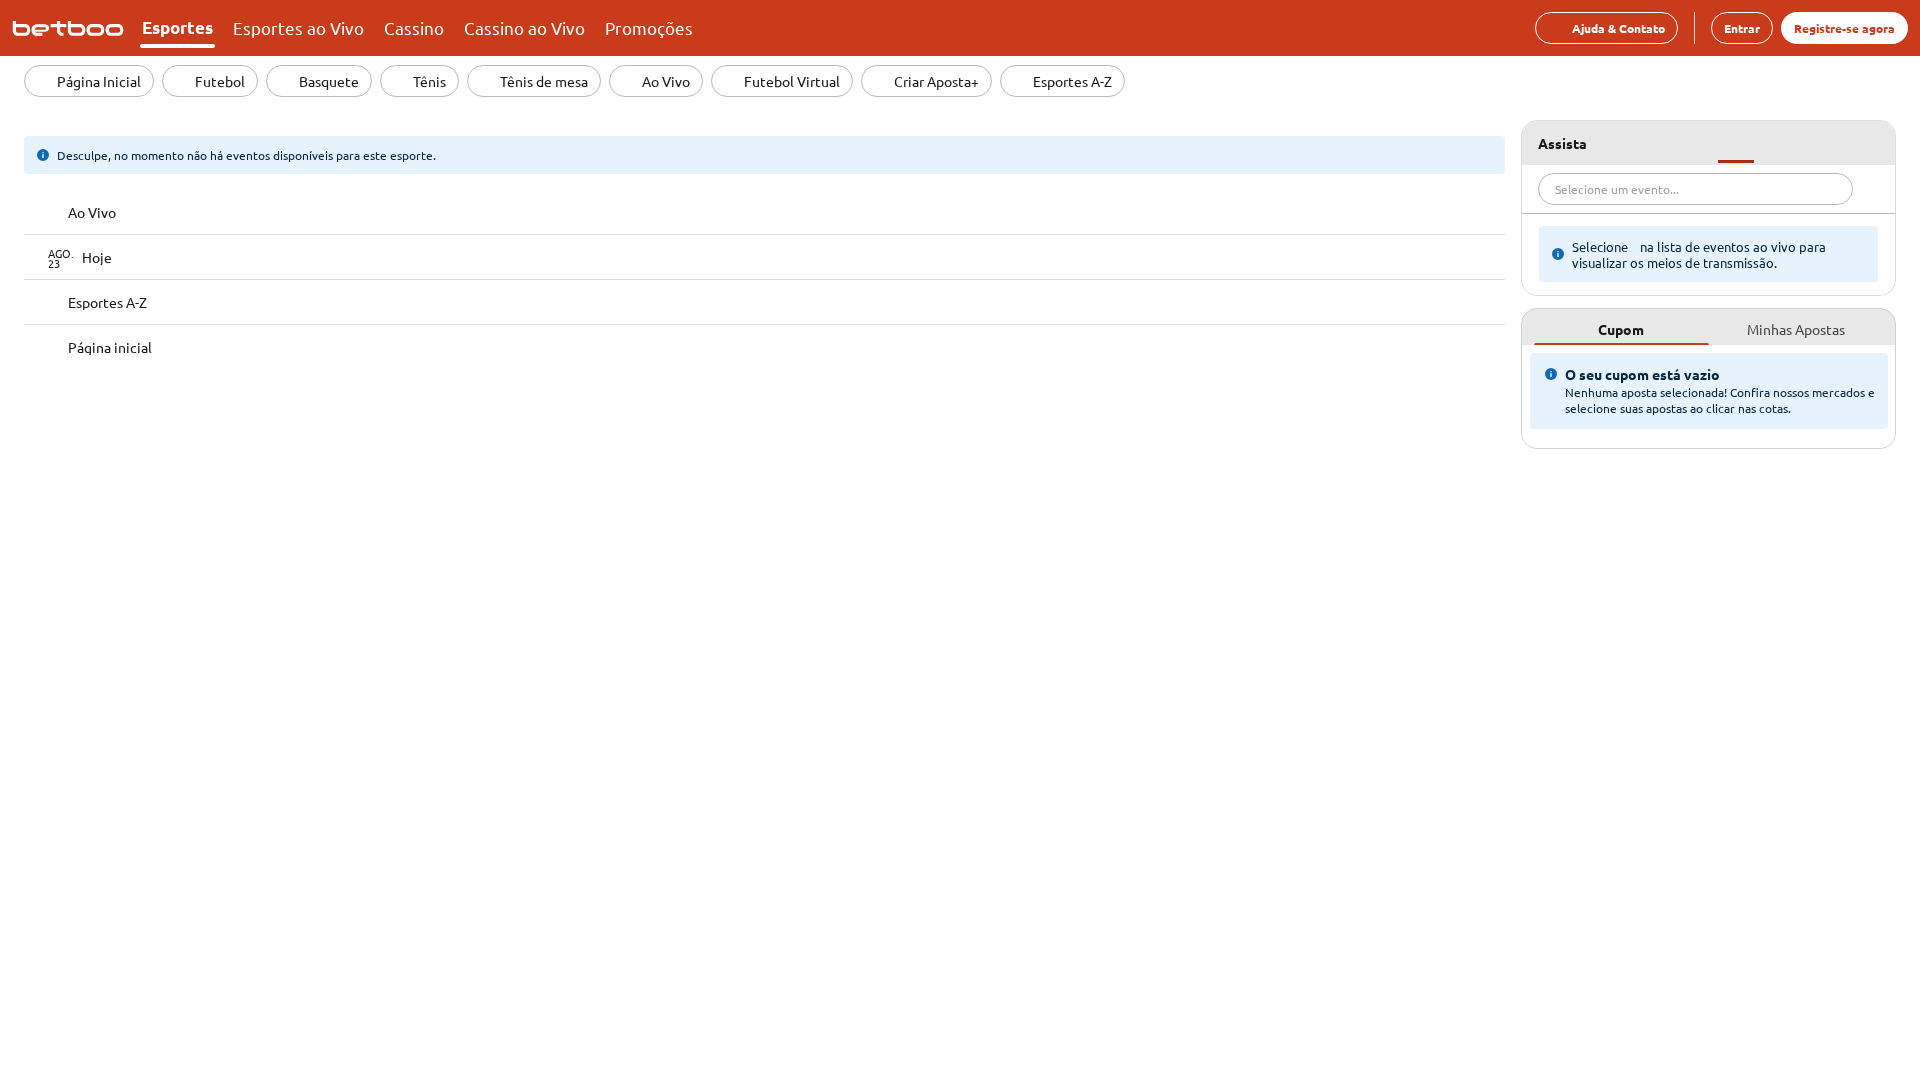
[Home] (72, 28)
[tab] (1621, 327)
